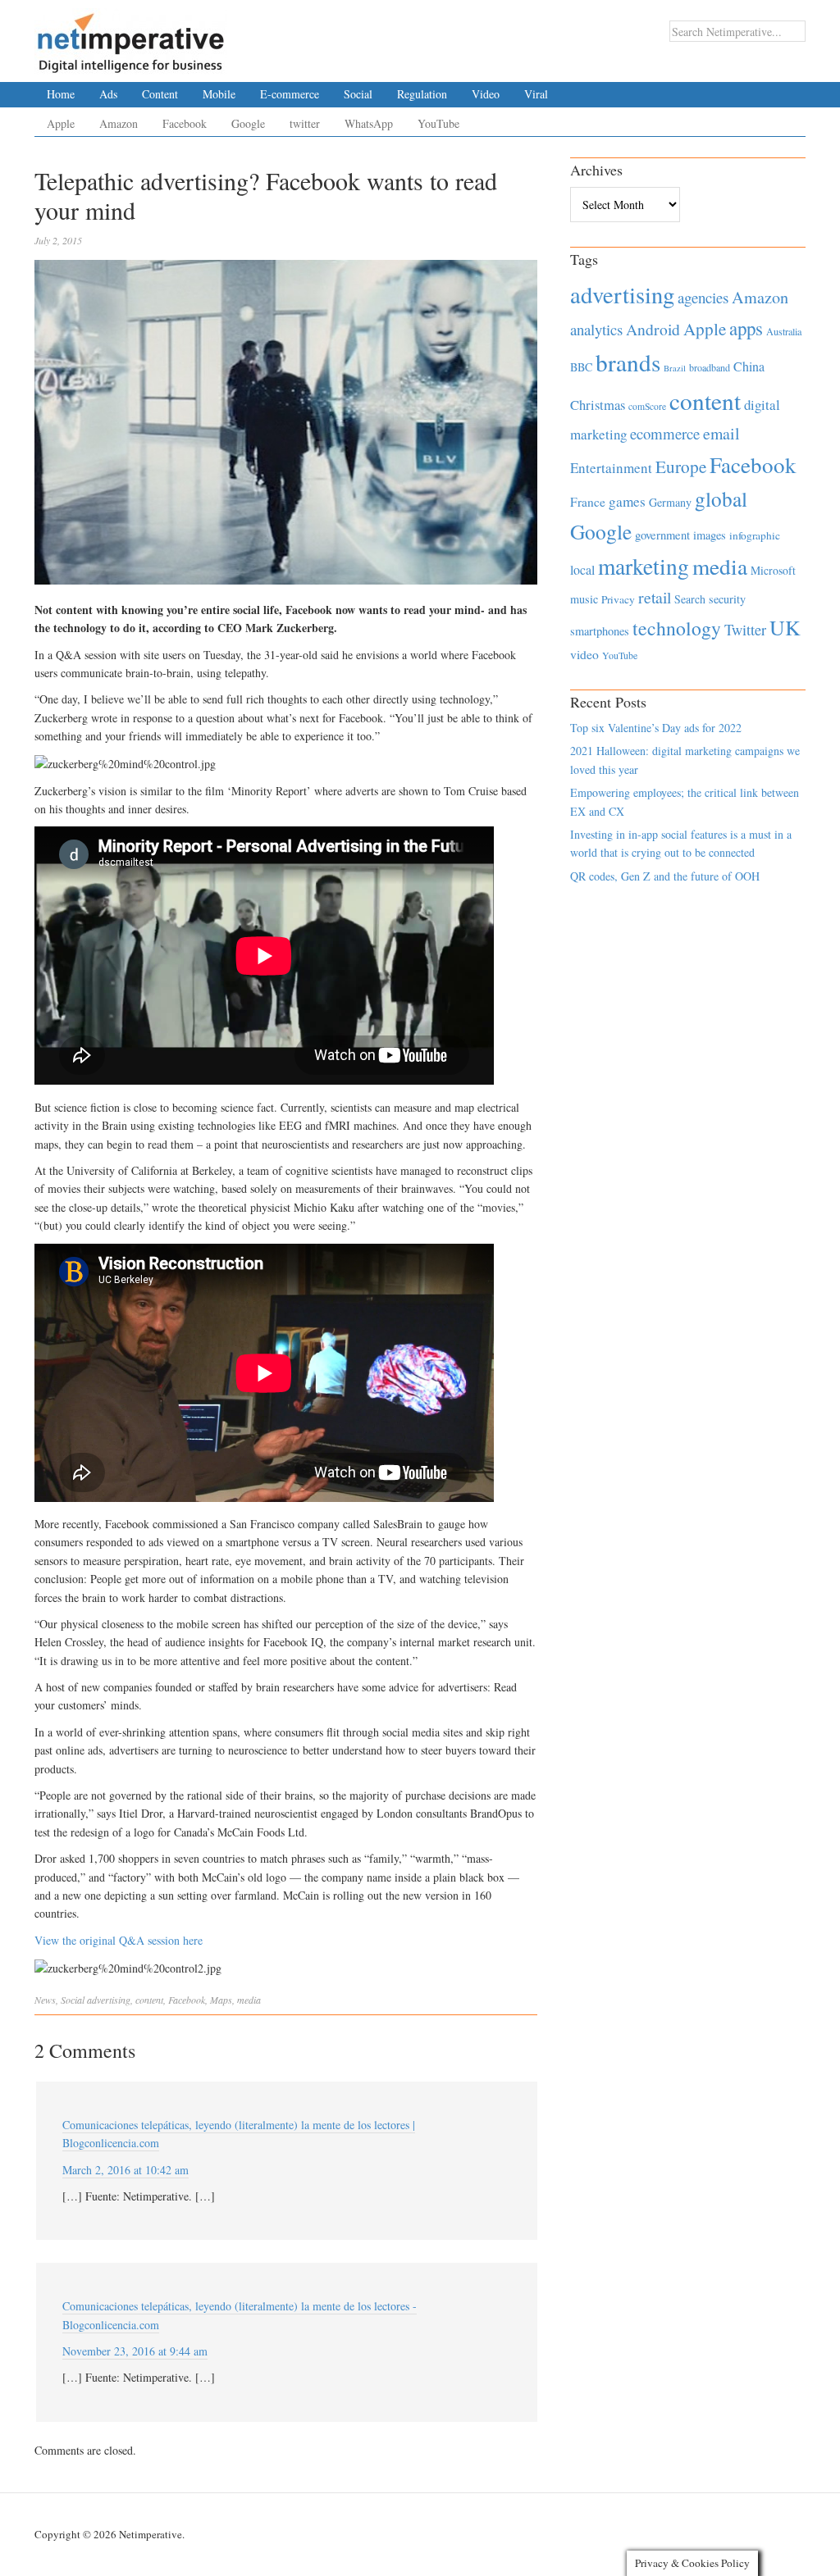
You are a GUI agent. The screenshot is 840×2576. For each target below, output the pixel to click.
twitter (305, 123)
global (721, 498)
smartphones (600, 631)
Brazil (675, 368)
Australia (784, 331)
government (662, 535)
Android (653, 329)
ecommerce (665, 433)
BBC (581, 367)
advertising (109, 2000)
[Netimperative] (131, 37)
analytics (596, 329)
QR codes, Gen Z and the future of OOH (665, 876)
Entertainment (611, 468)
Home (61, 94)
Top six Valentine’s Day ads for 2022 (656, 728)
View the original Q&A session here (119, 1940)
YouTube (438, 123)
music (584, 599)
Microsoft (773, 570)
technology (677, 628)
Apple (61, 123)
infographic (755, 535)
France (588, 502)
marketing (644, 566)
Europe (681, 467)
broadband (710, 367)
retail (655, 597)
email (721, 433)
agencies (703, 297)
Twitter (745, 630)
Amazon (119, 123)
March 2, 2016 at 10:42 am (126, 2170)
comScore (647, 406)
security (727, 599)
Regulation (422, 94)
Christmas (598, 405)
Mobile (219, 94)
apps (746, 328)
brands (628, 362)
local (582, 569)
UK (785, 627)
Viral (536, 94)
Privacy (618, 599)
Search (690, 599)
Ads (108, 94)
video (584, 654)
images (710, 535)
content (149, 2000)
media (249, 2000)
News (45, 2000)
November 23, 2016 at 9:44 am (135, 2351)
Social (358, 94)
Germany (670, 502)
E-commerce (290, 94)
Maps (221, 2000)
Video (486, 94)
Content (160, 94)
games (627, 501)
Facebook (185, 123)
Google (248, 123)
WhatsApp (369, 123)
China (749, 366)
